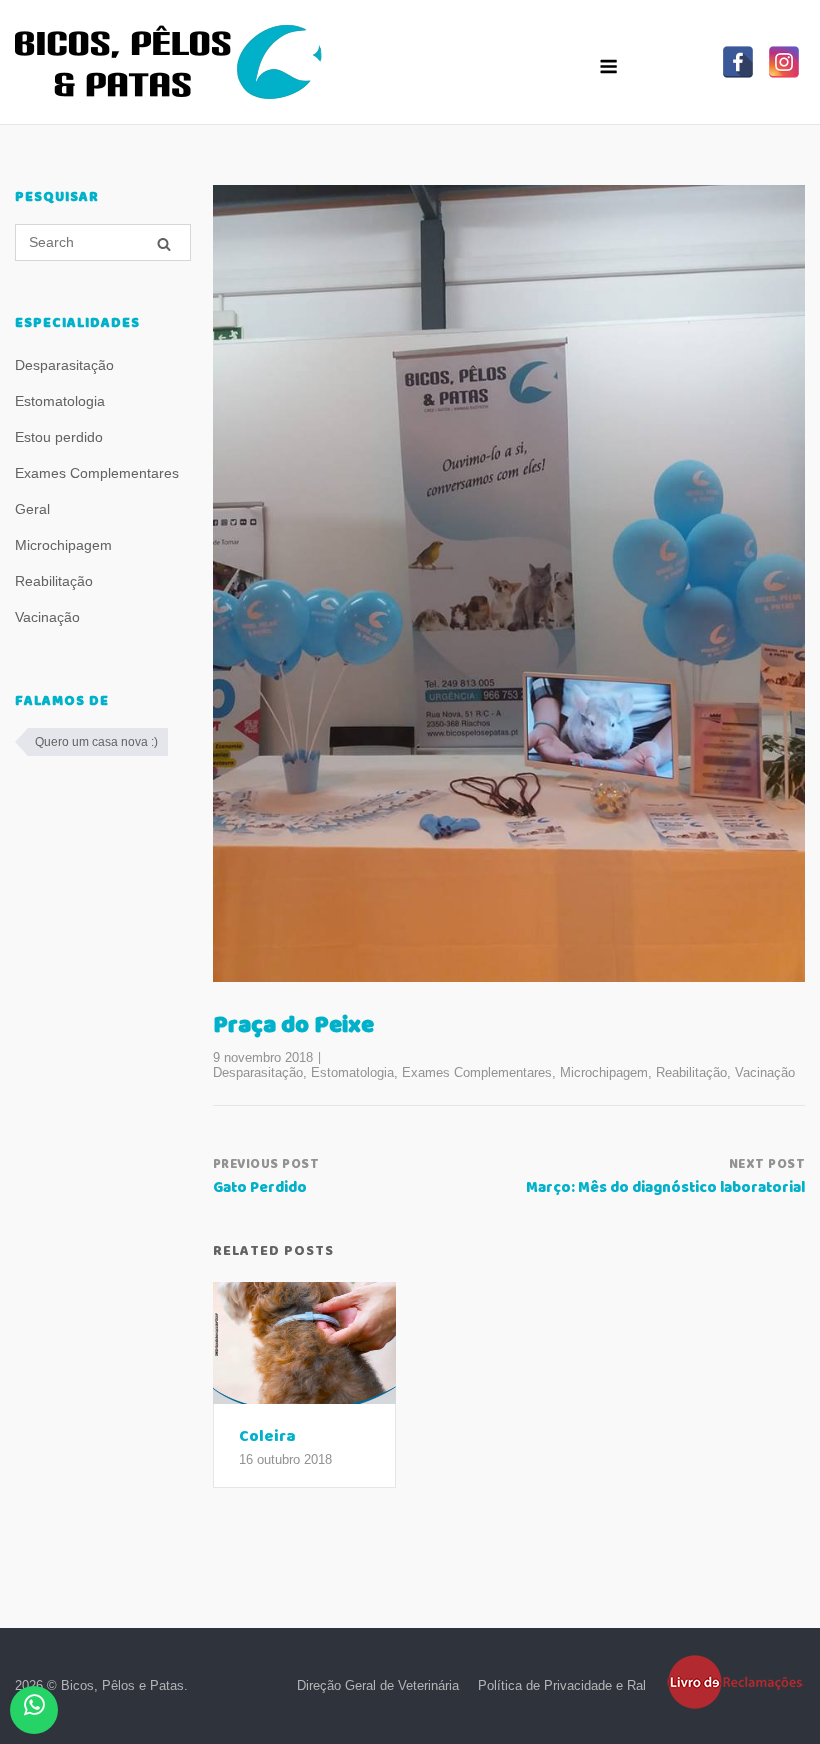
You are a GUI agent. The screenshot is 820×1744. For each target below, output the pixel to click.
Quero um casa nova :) (96, 742)
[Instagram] (784, 62)
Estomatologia (352, 1072)
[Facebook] (738, 62)
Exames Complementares (477, 1072)
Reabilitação (691, 1072)
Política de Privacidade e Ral (562, 1685)
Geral (32, 509)
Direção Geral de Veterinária (378, 1685)
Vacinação (765, 1072)
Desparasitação (258, 1072)
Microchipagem (604, 1072)
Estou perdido (59, 437)
